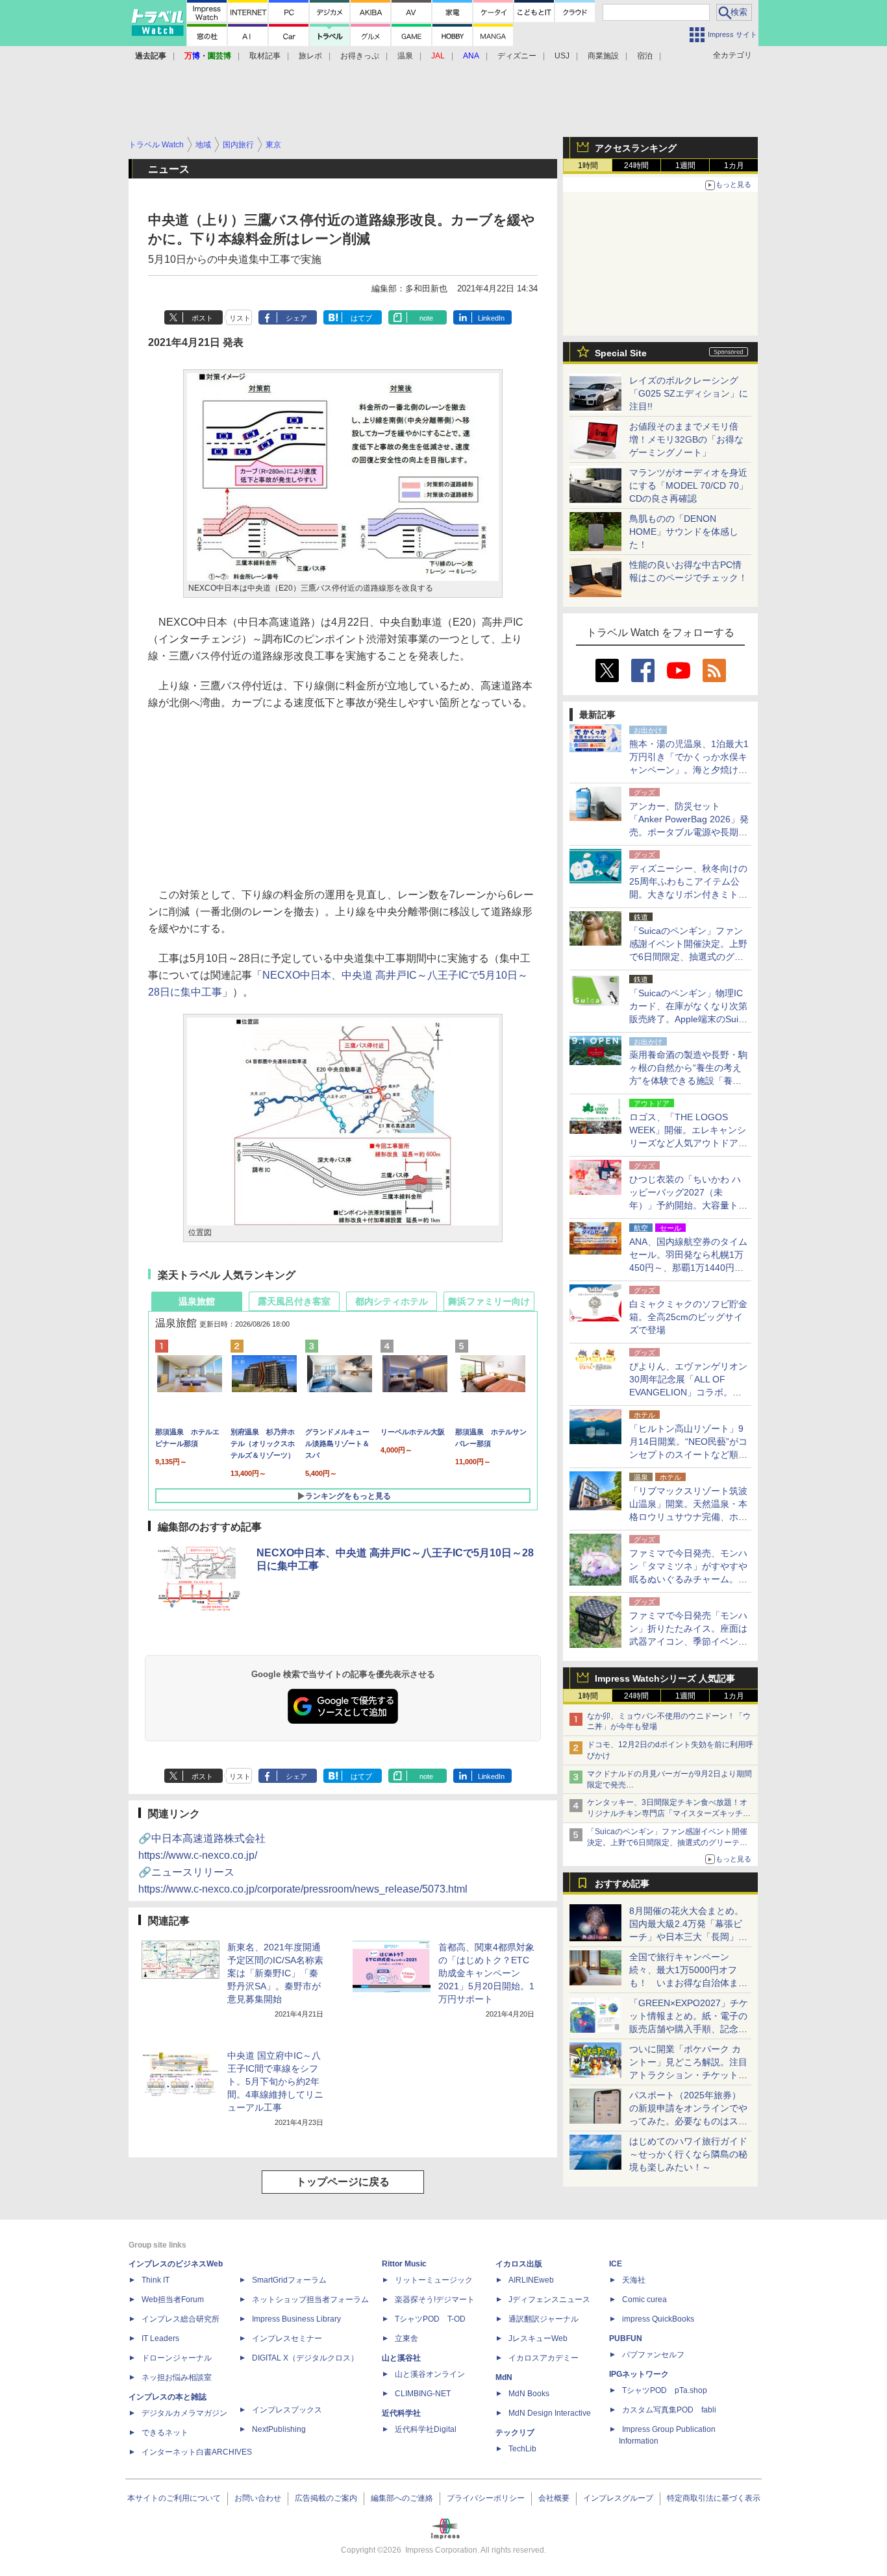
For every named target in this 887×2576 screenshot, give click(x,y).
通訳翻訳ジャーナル (543, 2319)
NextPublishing (279, 2429)
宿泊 (645, 56)
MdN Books (529, 2394)
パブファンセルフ (653, 2355)
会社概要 (554, 2498)
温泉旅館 (197, 1301)
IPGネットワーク (639, 2374)
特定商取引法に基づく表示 (714, 2498)
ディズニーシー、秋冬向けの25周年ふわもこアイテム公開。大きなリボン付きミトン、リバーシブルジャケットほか (688, 894)
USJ (562, 56)
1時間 (588, 166)
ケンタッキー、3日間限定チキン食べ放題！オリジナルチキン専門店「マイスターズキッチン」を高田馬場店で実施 (667, 1813)
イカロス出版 (519, 2264)
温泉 (405, 56)
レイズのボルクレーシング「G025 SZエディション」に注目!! (689, 393)
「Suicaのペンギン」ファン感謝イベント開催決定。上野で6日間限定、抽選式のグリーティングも (667, 1843)
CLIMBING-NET (423, 2394)
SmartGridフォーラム (289, 2280)
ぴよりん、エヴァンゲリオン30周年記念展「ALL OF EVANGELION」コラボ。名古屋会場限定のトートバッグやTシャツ (688, 1392)
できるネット (165, 2433)
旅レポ (310, 56)
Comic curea (644, 2300)
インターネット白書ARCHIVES (197, 2452)
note (426, 318)
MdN (504, 2377)
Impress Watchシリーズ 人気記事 (665, 1678)
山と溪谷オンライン (430, 2374)
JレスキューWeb (538, 2338)
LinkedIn (491, 318)
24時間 (636, 166)
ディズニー (517, 56)
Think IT (156, 2280)
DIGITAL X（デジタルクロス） (305, 2358)
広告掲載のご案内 (326, 2498)
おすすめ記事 (622, 1883)
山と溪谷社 (401, 2358)
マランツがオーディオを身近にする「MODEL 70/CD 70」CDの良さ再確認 (689, 485)
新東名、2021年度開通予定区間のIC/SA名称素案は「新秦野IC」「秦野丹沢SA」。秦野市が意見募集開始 (275, 1973)
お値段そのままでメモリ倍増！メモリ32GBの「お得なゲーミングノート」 (686, 439)
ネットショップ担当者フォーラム (310, 2300)
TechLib (522, 2449)
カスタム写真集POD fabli (669, 2410)
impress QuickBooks (658, 2319)
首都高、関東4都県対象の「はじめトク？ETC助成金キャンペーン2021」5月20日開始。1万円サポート (486, 1973)
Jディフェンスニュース (549, 2300)
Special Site (621, 353)
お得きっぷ (360, 56)
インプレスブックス (287, 2410)
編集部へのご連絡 (402, 2498)
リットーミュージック (434, 2280)
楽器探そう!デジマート (435, 2300)
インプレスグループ (618, 2498)
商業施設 (603, 56)
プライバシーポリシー (486, 2498)
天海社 (634, 2280)
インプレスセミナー (287, 2338)
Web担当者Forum (173, 2300)
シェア (296, 318)
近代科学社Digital (426, 2429)
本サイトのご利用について (174, 2498)
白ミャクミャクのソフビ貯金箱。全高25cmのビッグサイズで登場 (688, 1317)
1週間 (685, 166)
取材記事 (265, 56)
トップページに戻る (343, 2182)
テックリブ (515, 2433)
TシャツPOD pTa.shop (665, 2390)
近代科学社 (401, 2413)
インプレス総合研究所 (181, 2319)
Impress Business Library (296, 2319)
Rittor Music (404, 2264)
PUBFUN (626, 2338)
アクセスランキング (636, 148)
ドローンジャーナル (177, 2358)
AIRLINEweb (531, 2280)
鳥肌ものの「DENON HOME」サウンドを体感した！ (684, 532)
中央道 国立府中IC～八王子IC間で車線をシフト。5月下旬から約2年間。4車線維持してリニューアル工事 (275, 2081)
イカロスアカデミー (543, 2358)
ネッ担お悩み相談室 (177, 2377)
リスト (240, 318)
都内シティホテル (392, 1301)
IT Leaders (160, 2338)
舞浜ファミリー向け (489, 1301)
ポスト (202, 318)
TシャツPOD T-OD (430, 2319)
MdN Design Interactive (550, 2413)
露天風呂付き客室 (294, 1301)
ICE (616, 2264)
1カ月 (734, 166)
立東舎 (406, 2338)
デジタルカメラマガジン (184, 2413)
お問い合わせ (258, 2498)
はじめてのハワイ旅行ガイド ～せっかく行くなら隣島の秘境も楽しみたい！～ (688, 2154)
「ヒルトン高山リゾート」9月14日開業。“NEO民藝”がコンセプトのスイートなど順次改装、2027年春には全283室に (688, 1454)
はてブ (361, 318)
